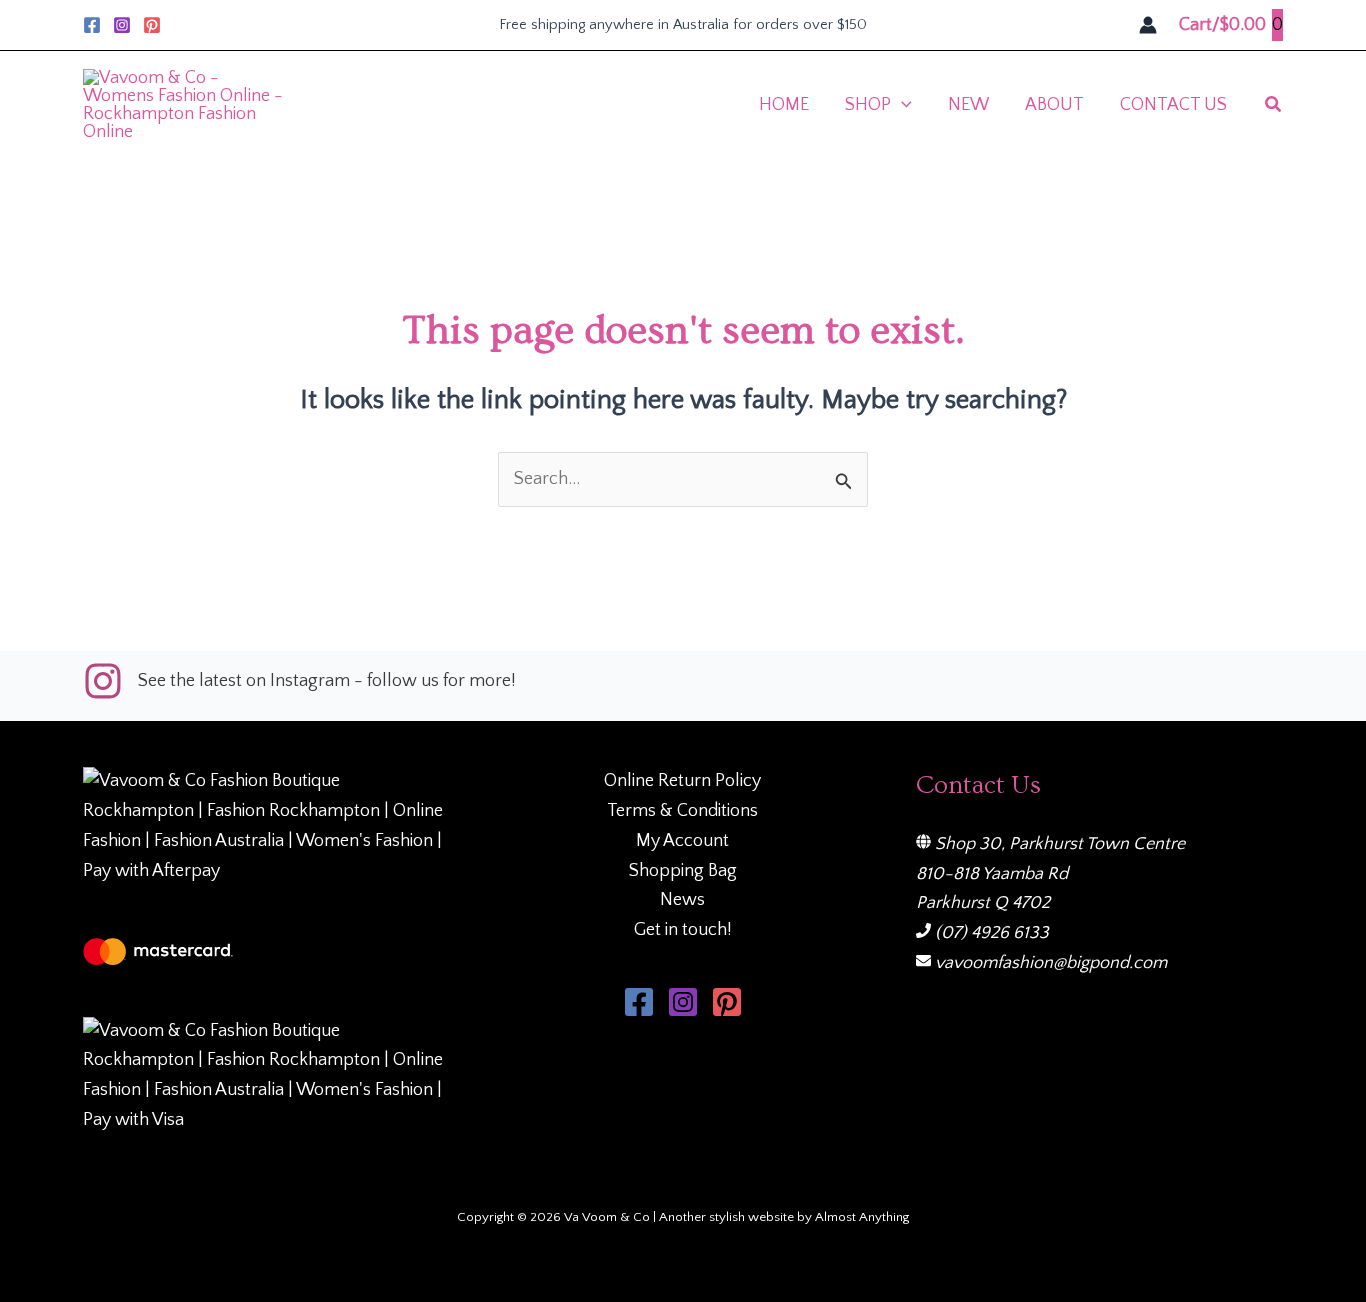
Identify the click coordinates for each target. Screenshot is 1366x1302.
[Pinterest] (152, 25)
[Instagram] (122, 25)
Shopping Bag (683, 871)
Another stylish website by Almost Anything (784, 1217)
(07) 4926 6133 (992, 933)
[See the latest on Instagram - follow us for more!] (299, 681)
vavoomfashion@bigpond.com (1051, 963)
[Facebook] (92, 25)
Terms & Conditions (682, 811)
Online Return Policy (682, 781)
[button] (901, 105)
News (682, 900)
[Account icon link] (1148, 25)
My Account (682, 841)
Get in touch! (683, 930)
